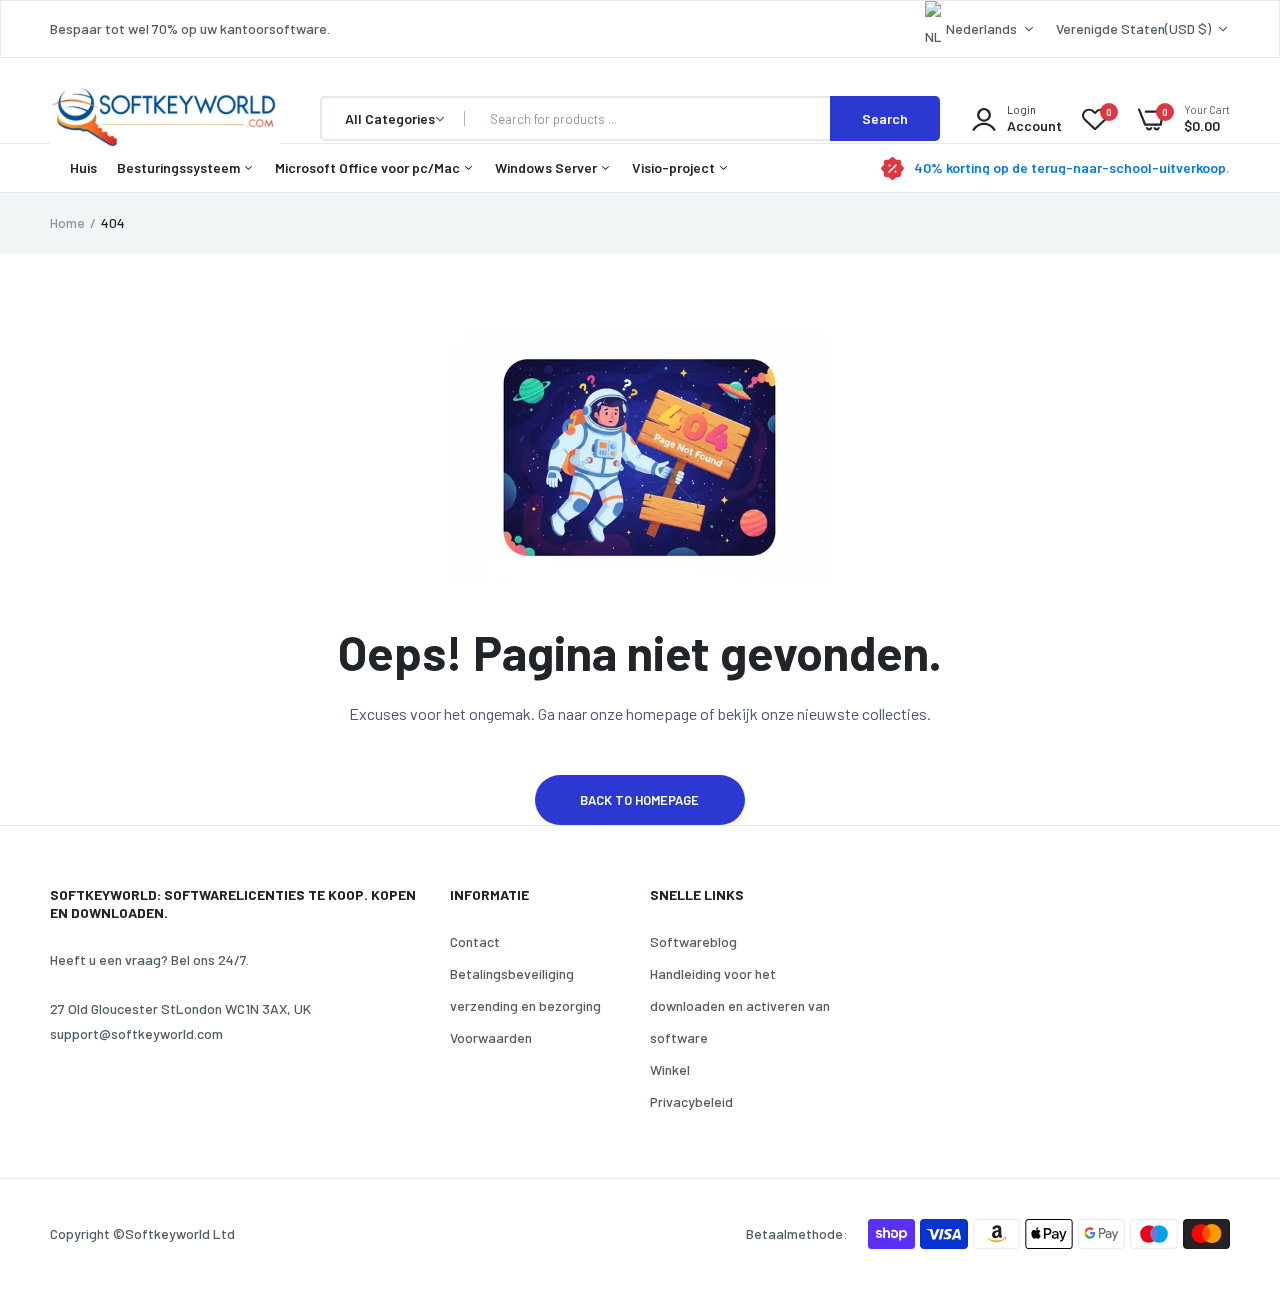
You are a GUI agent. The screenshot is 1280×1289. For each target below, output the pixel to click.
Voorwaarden (491, 1037)
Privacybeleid (691, 1101)
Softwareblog (693, 941)
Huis (83, 167)
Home (67, 222)
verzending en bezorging (525, 1005)
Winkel (670, 1069)
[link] (1225, 1144)
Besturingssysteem (180, 167)
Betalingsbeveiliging (512, 973)
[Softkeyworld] (165, 119)
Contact (475, 941)
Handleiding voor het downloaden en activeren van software (740, 1005)
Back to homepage (639, 800)
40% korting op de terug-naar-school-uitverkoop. (1072, 168)
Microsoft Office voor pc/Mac (369, 167)
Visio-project (675, 167)
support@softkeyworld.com (136, 1033)
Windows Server (547, 167)
